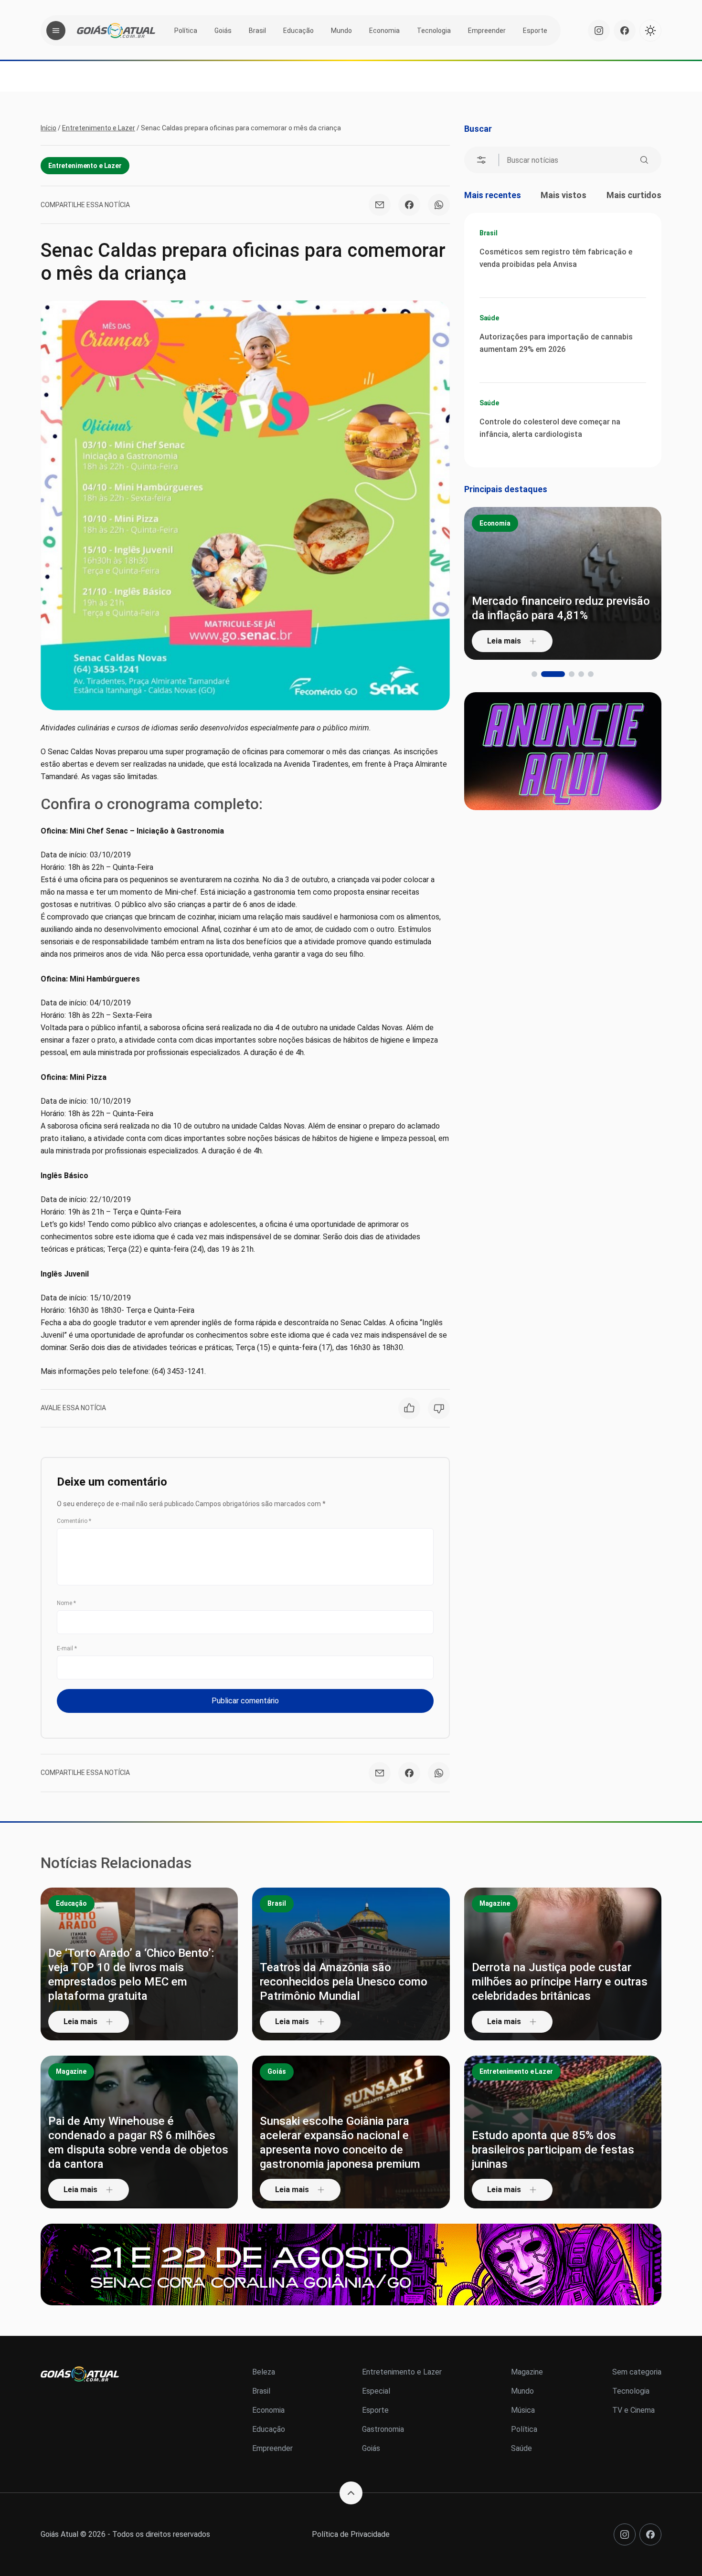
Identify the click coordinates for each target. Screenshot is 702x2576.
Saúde (489, 318)
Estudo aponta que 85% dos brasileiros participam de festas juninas (553, 2150)
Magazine (495, 1903)
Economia (384, 31)
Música (523, 2410)
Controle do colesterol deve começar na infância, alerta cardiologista (550, 428)
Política (186, 31)
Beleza (264, 2372)
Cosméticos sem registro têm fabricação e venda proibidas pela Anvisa (556, 258)
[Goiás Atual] (116, 31)
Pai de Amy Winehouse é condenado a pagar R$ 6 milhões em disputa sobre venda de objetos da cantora (138, 2143)
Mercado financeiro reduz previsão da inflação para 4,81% (561, 608)
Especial (376, 2391)
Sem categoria (637, 2372)
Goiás (223, 31)
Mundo (341, 31)
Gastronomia (383, 2429)
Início (48, 128)
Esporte (535, 31)
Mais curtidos (634, 195)
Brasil (257, 31)
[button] (534, 674)
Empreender (487, 31)
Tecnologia (434, 31)
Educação (298, 31)
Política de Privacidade (351, 2534)
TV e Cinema (633, 2410)
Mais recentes (493, 195)
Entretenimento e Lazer (99, 128)
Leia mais (504, 641)
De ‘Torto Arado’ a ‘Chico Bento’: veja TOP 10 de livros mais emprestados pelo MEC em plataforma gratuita (131, 1974)
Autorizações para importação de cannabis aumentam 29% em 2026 (556, 343)
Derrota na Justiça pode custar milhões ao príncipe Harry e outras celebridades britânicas (560, 1982)
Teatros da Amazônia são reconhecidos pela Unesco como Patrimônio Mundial (344, 1982)
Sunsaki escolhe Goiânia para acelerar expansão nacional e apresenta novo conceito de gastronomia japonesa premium (340, 2143)
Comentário (74, 1521)
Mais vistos (564, 195)
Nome (66, 1603)
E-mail (67, 1648)
